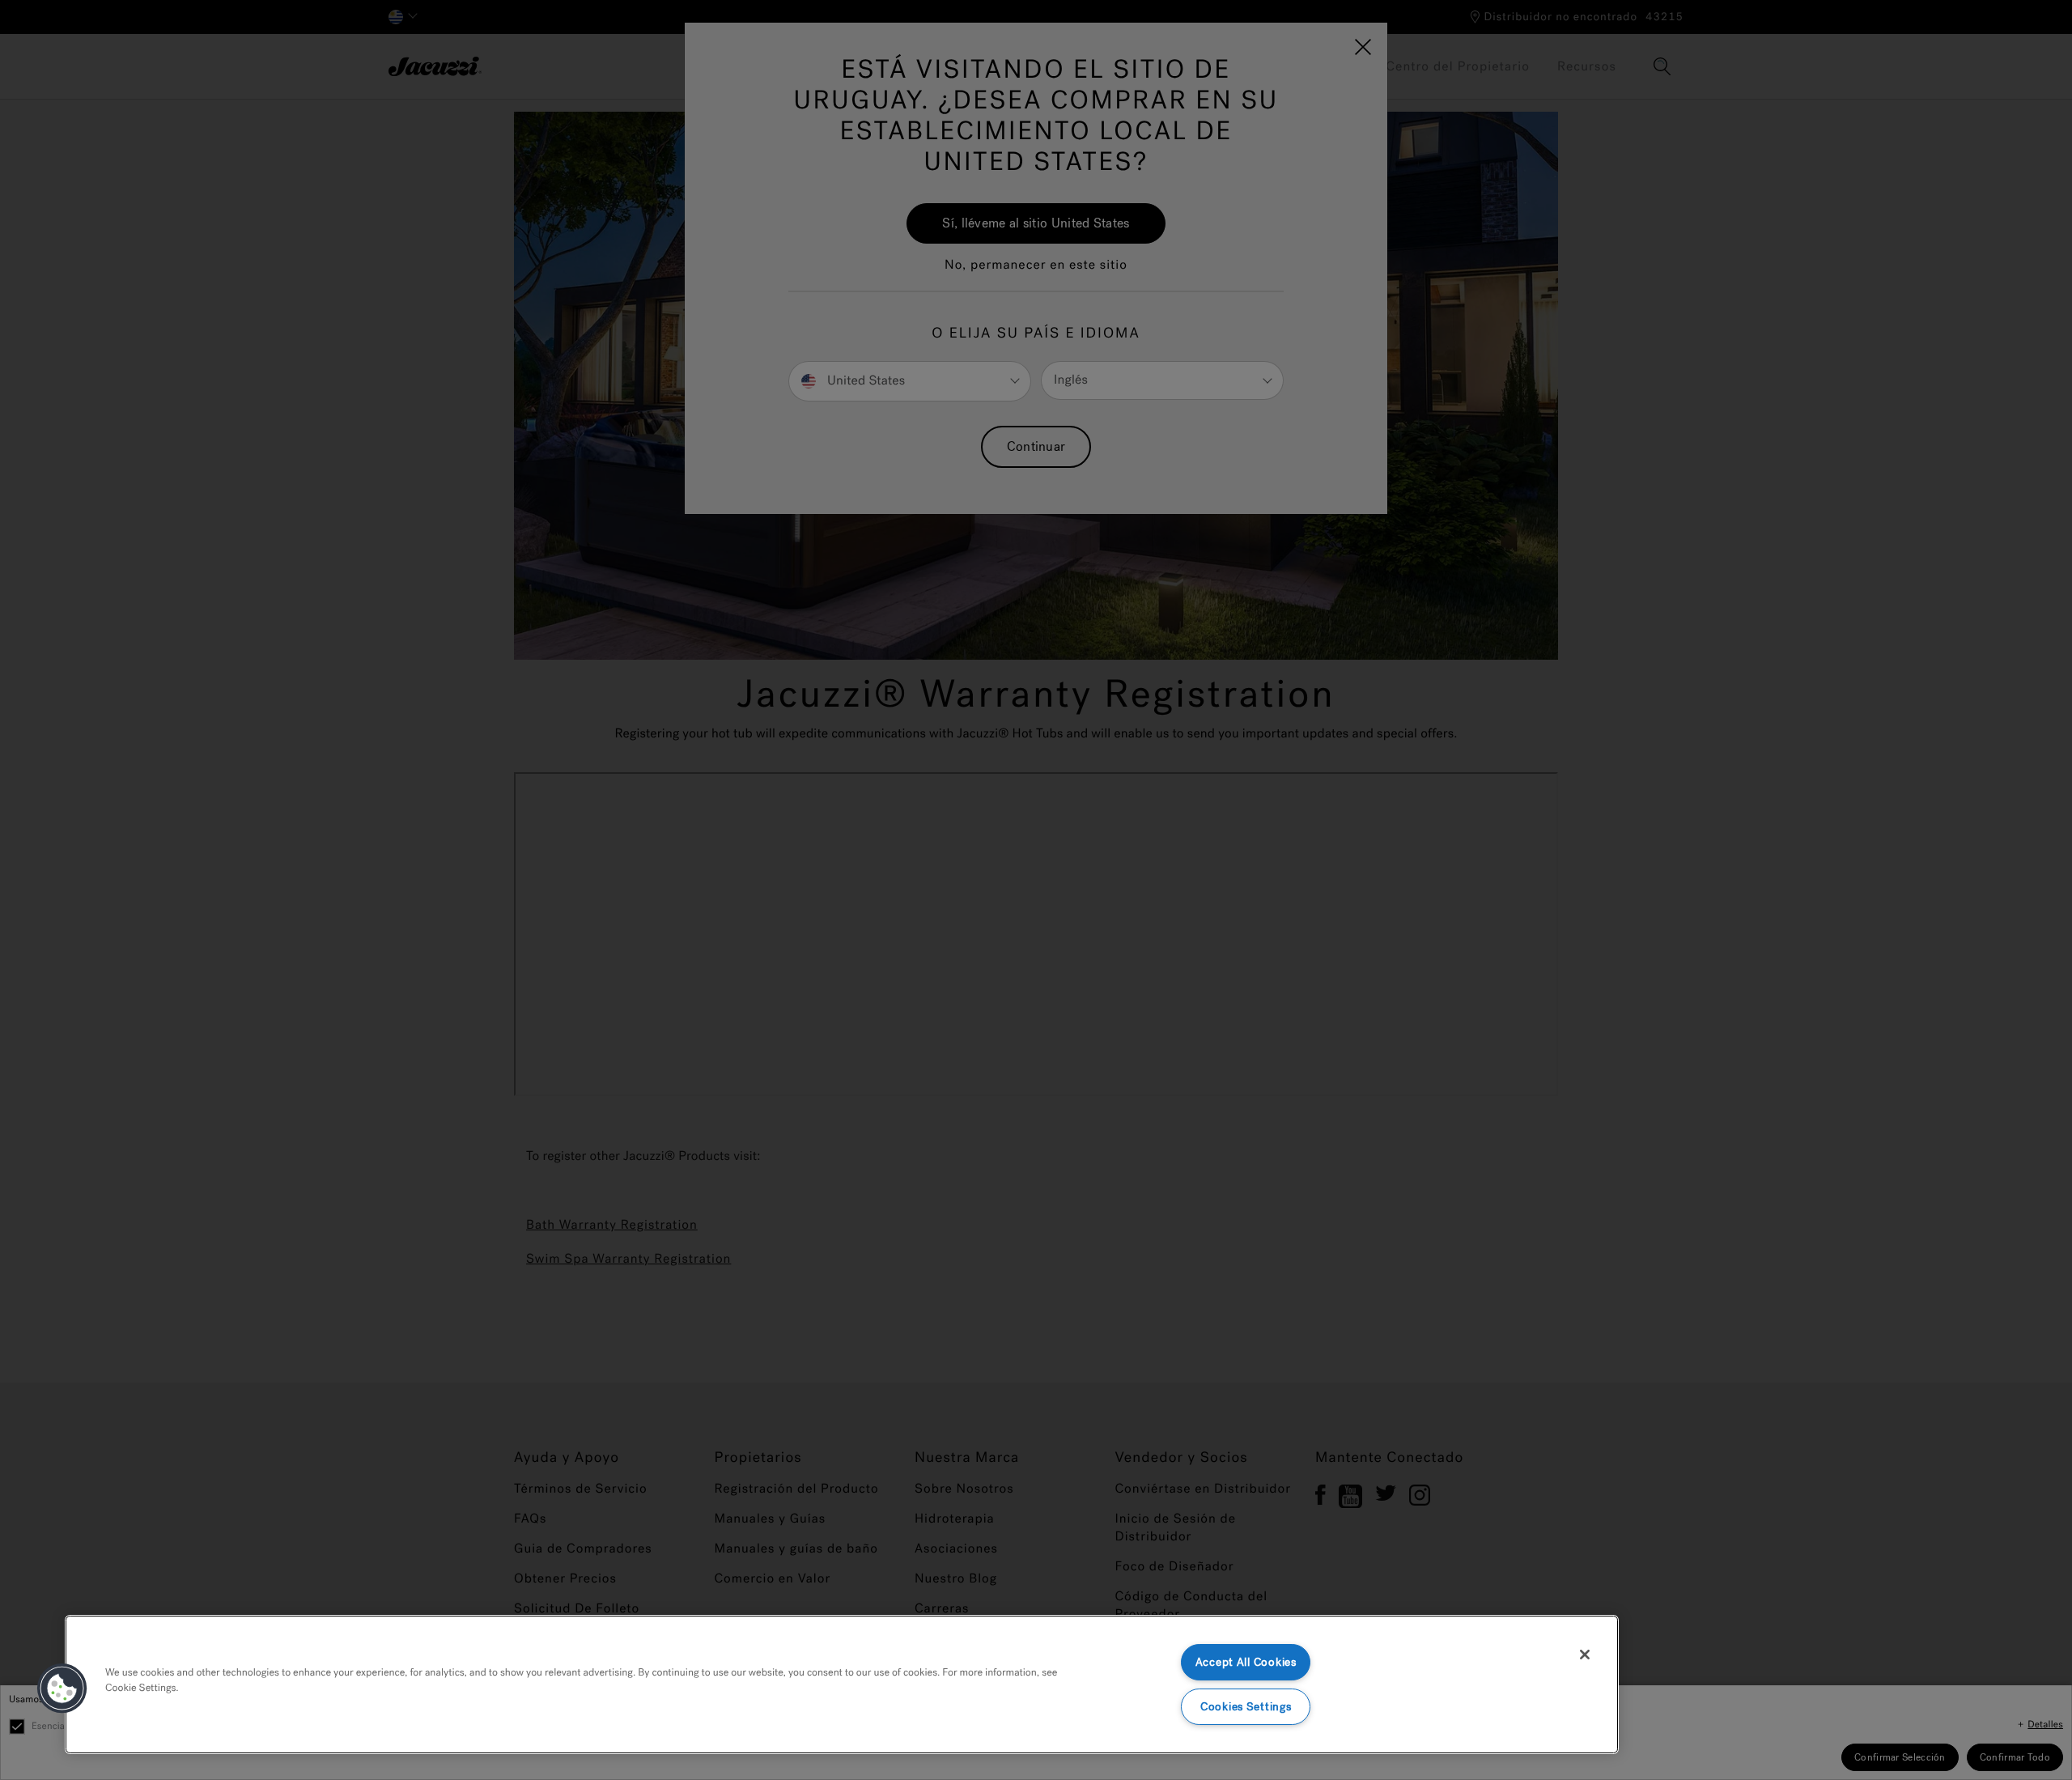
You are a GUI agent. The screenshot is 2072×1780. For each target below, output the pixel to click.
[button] (62, 1689)
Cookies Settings (1246, 1707)
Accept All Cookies (1246, 1662)
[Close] (1585, 1655)
